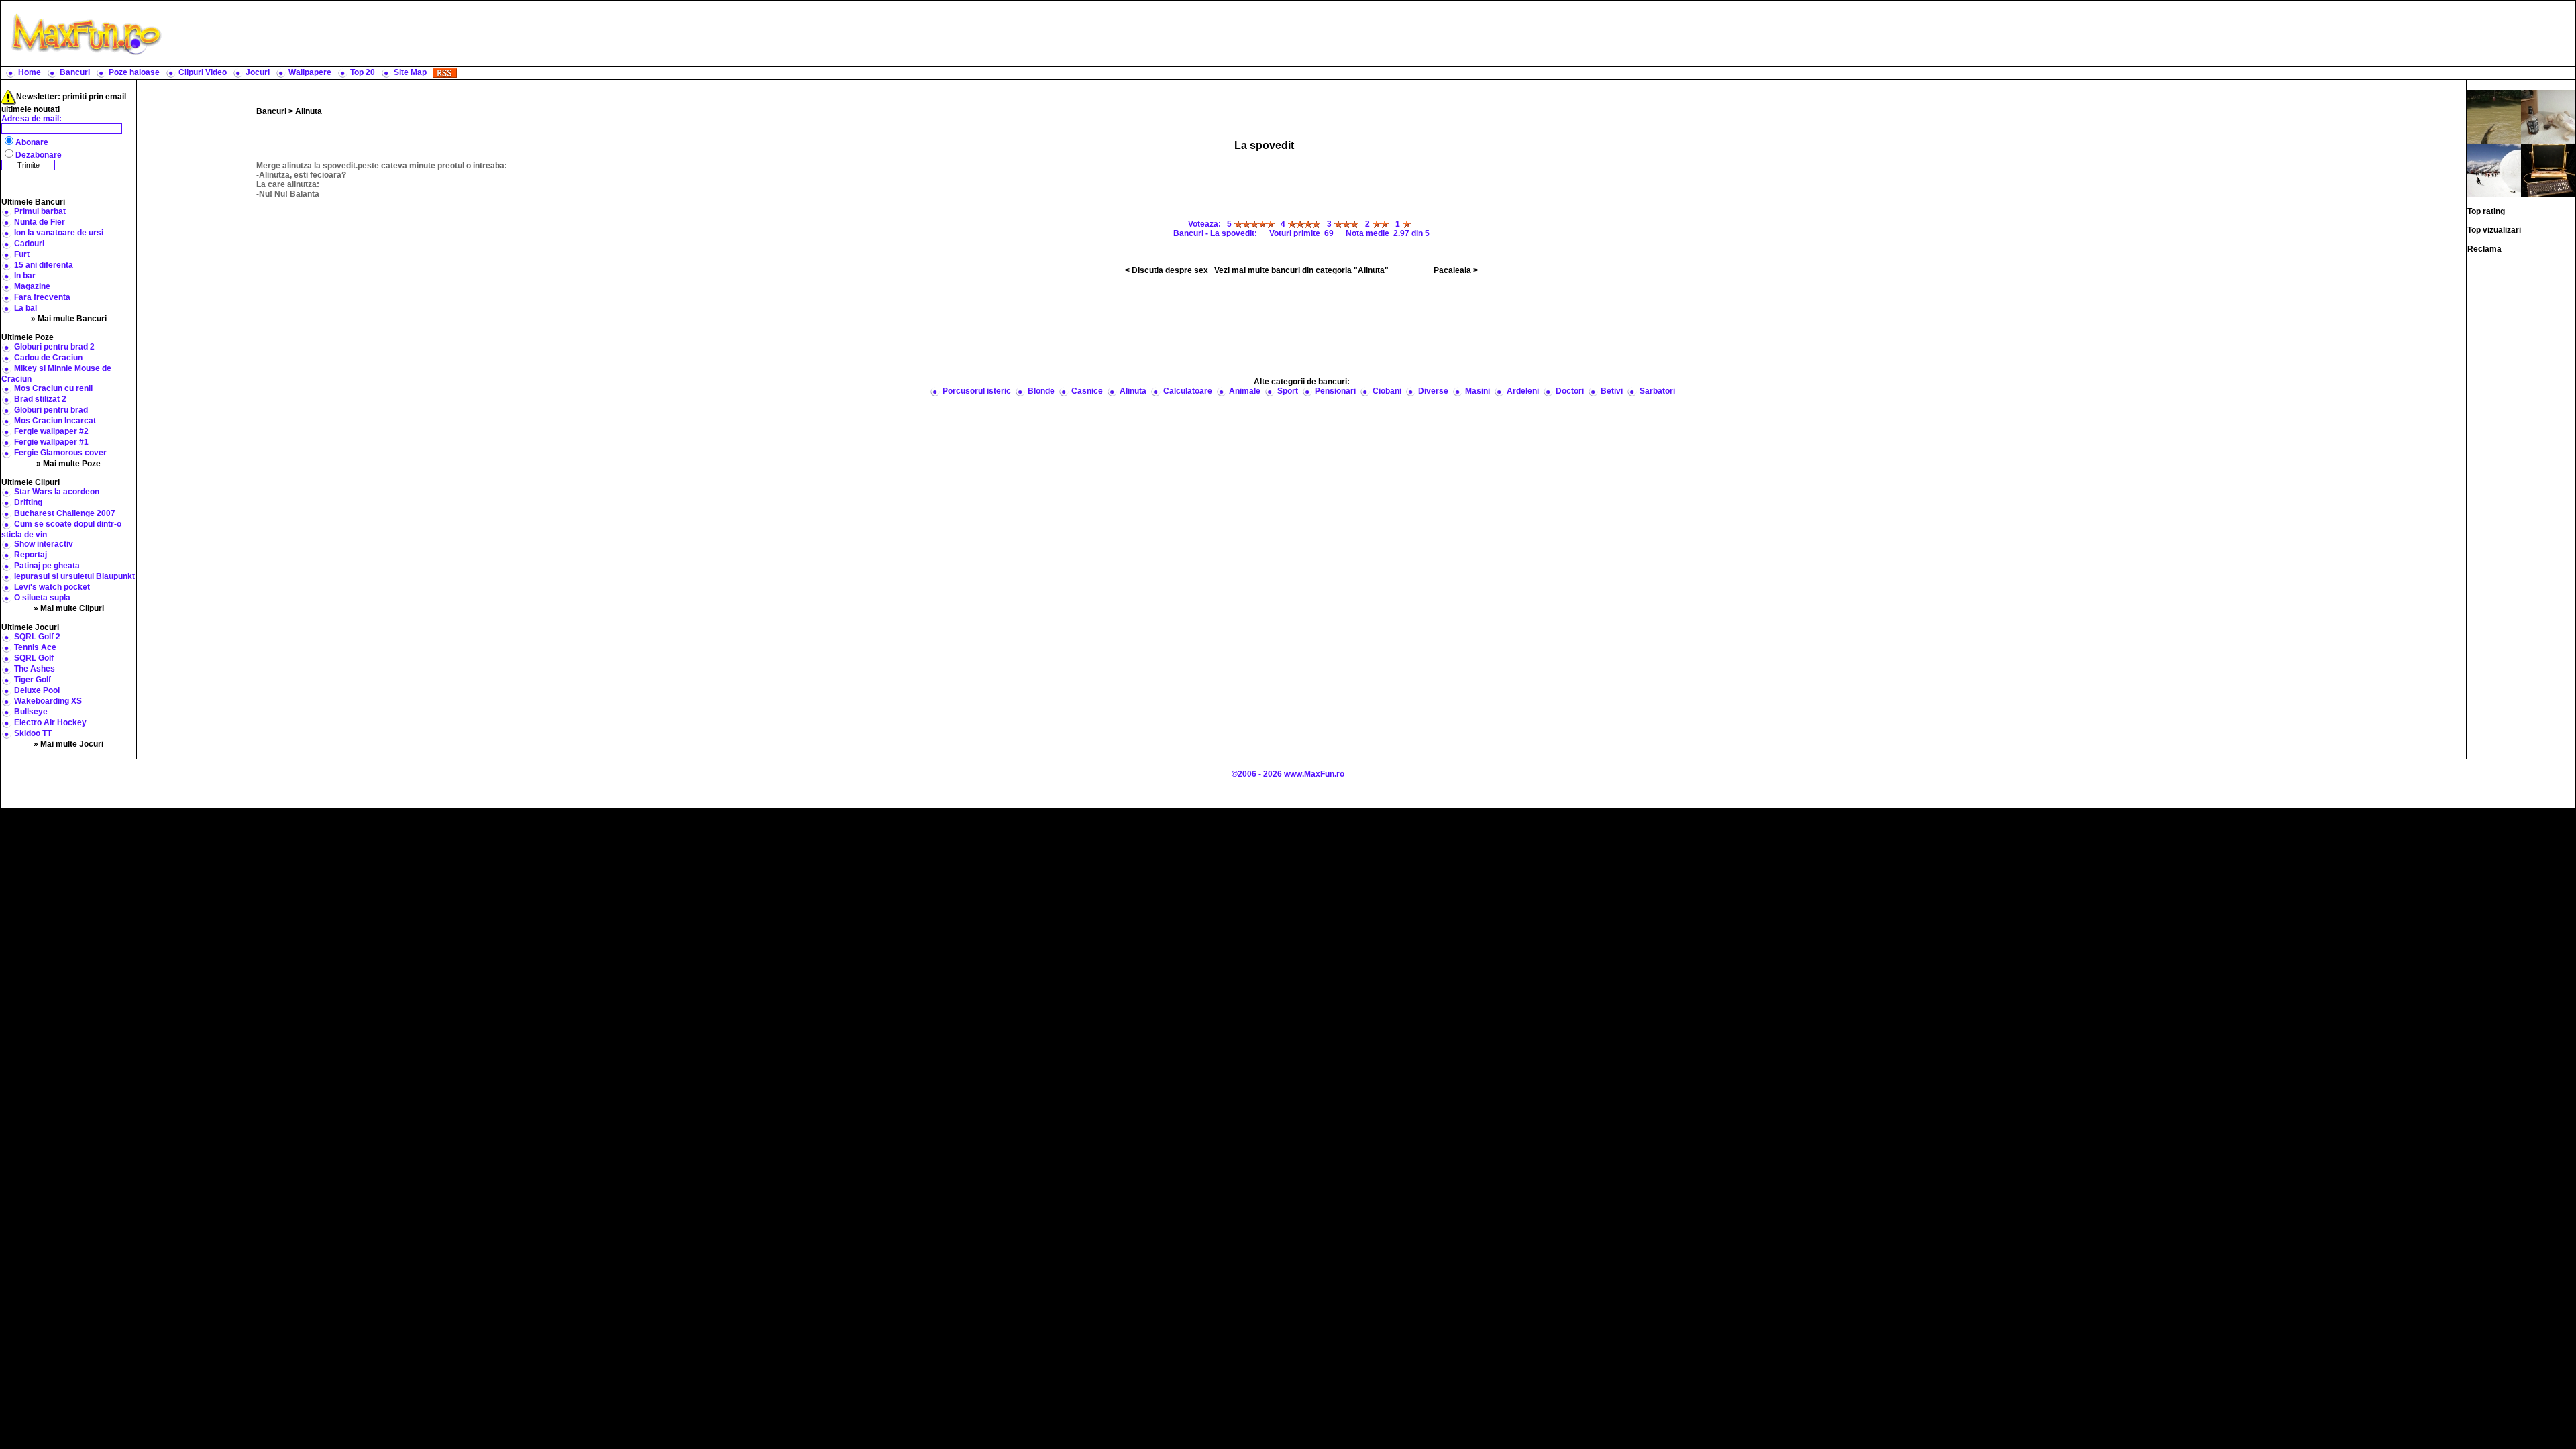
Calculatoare (1188, 391)
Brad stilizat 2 (40, 399)
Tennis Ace (35, 647)
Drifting (28, 502)
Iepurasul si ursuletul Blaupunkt (74, 576)
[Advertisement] (1372, 34)
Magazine (32, 286)
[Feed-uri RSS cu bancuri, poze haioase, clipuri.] (445, 72)
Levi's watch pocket (52, 587)
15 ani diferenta (44, 265)
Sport (1288, 391)
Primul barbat (40, 211)
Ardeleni (1523, 391)
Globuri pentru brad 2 (54, 347)
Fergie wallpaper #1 (51, 442)
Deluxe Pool (37, 690)
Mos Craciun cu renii (53, 388)
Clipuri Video (203, 72)
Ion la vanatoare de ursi (59, 233)
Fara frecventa (42, 297)
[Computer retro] (2548, 170)
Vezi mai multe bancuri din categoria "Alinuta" (1301, 270)
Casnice (1087, 391)
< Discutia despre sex (1167, 270)
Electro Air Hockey (50, 722)
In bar (25, 276)
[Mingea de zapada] (2494, 170)
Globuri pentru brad (51, 410)
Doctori (1570, 391)
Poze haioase (134, 72)
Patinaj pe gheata (47, 566)
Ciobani (1387, 391)
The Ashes (35, 669)
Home (30, 72)
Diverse (1433, 391)
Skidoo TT (33, 733)
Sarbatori (1657, 391)
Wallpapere (310, 72)
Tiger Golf (33, 680)
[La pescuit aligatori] (2494, 116)
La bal (25, 308)
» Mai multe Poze (68, 464)
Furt (22, 254)
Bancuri (75, 72)
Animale (1245, 391)
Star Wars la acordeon (57, 492)
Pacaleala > (1456, 270)
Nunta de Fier (40, 222)
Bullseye (31, 712)
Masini (1478, 391)
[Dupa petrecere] (2548, 116)
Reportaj (31, 555)
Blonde (1041, 391)
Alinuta (309, 111)
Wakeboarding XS (48, 701)
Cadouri (29, 244)
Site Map (410, 72)
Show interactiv (44, 544)
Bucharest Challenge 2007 (65, 513)
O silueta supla (42, 598)
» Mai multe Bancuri (69, 319)
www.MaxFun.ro (1314, 774)
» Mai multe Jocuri (68, 744)
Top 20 (363, 72)
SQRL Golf (34, 658)
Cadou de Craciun (48, 358)
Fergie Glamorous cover (60, 453)
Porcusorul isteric (977, 391)
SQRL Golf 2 (37, 637)
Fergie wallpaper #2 (51, 431)
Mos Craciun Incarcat (55, 421)
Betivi (1612, 391)
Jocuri (258, 72)
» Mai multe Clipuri (69, 608)
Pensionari (1335, 391)
